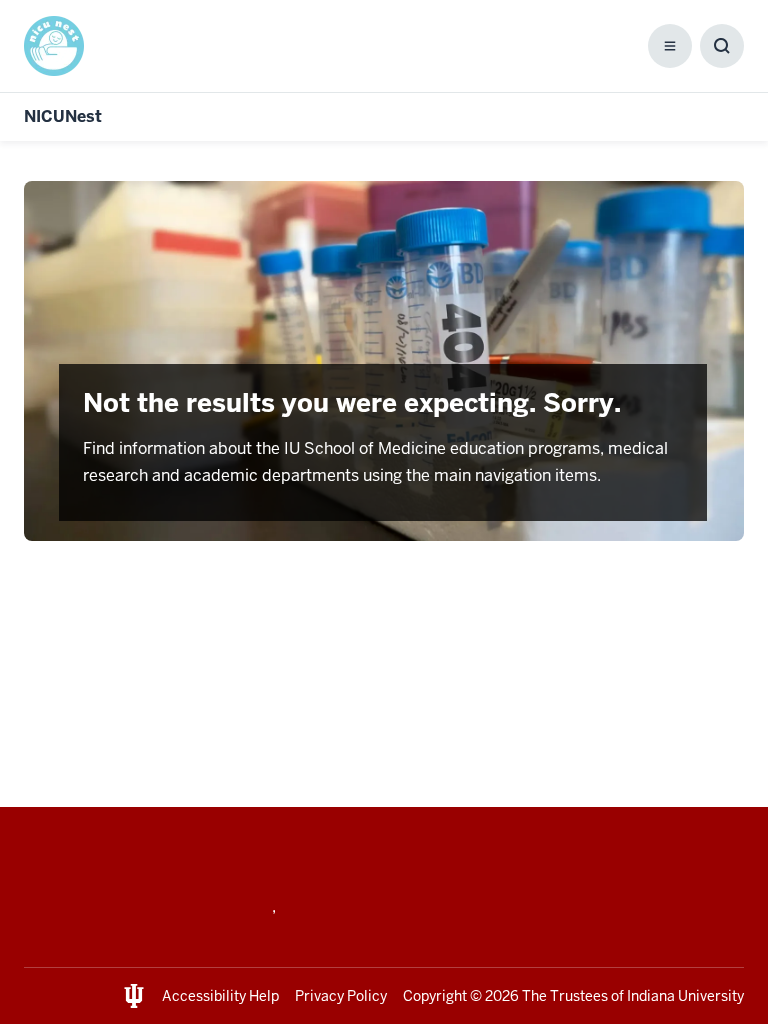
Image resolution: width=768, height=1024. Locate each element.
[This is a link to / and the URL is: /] (62, 46)
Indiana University (685, 996)
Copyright (435, 996)
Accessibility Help (220, 996)
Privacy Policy (341, 996)
